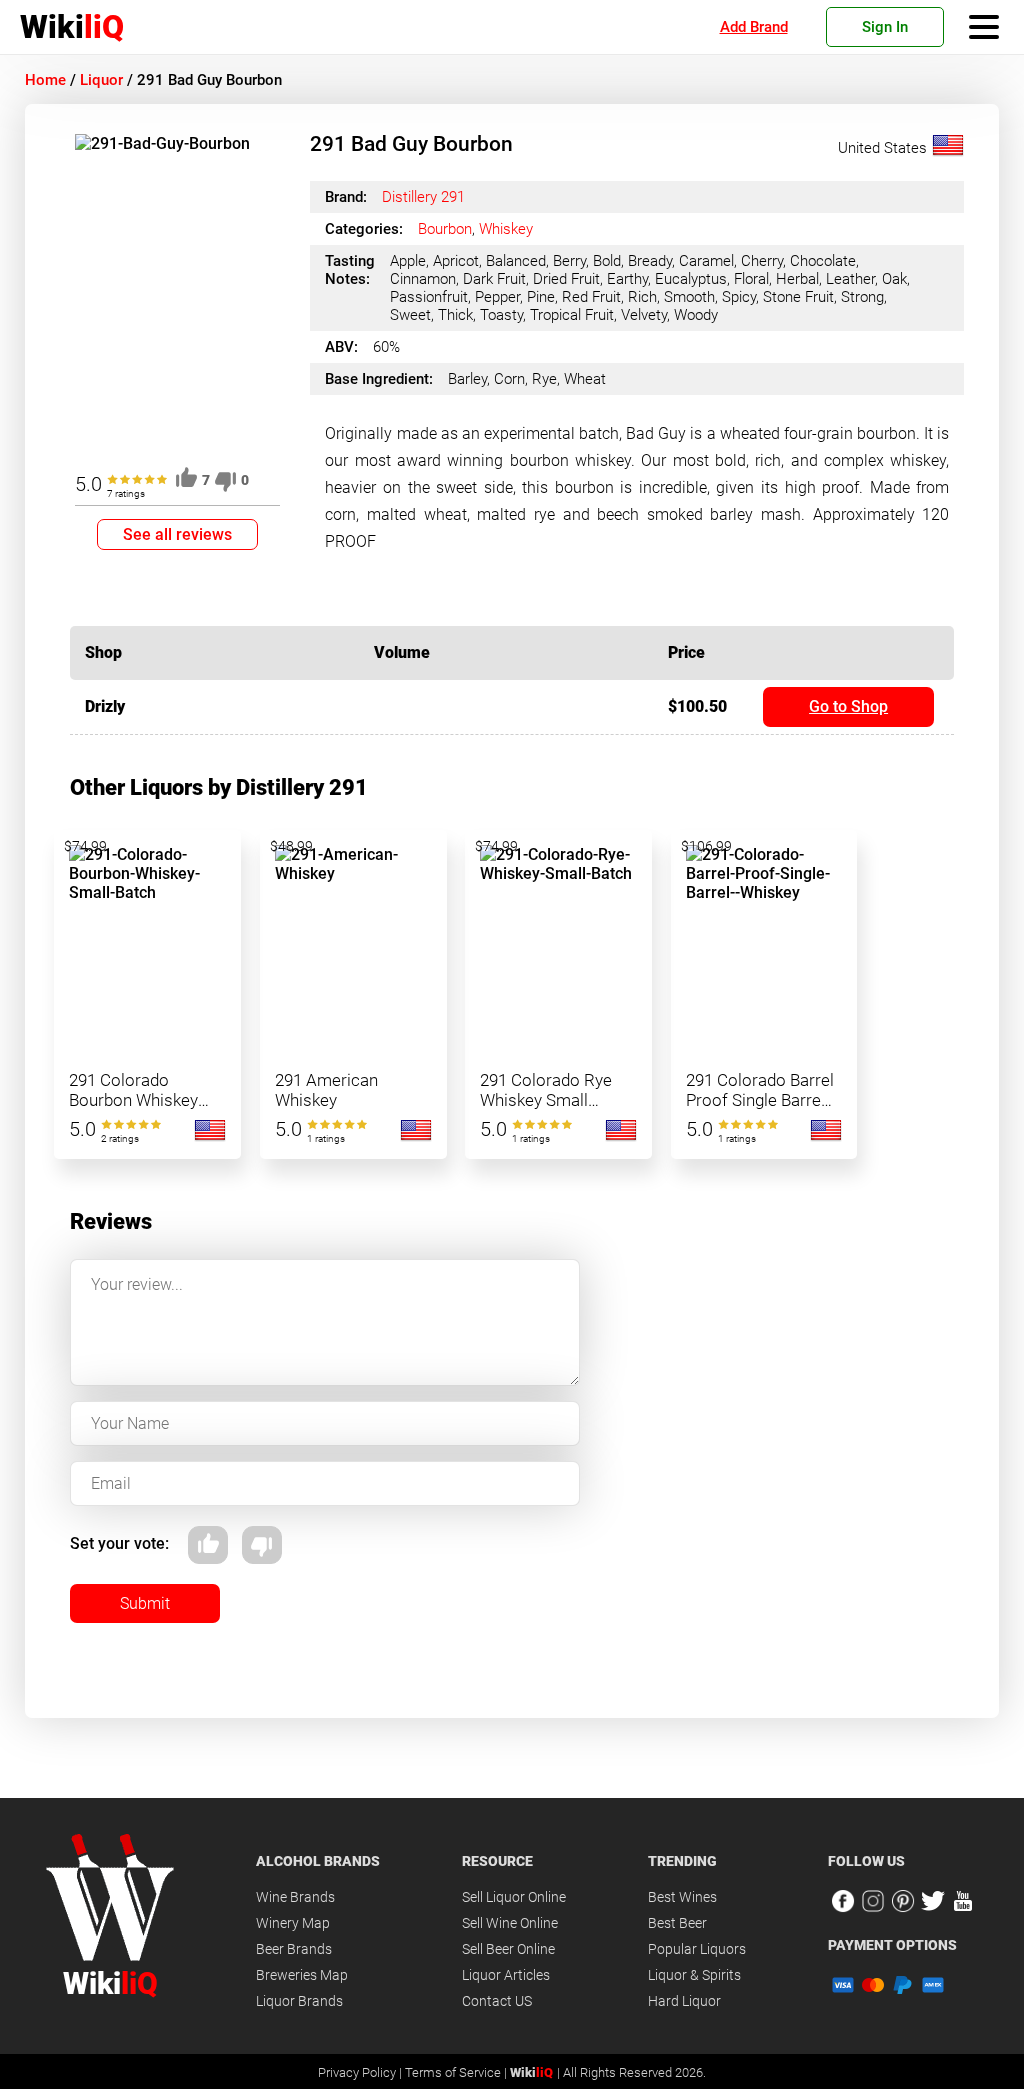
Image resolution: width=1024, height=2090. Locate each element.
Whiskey (506, 229)
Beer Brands (294, 1949)
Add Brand (754, 27)
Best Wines (682, 1897)
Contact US (497, 2001)
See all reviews (177, 534)
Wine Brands (295, 1897)
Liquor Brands (299, 2001)
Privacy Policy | (361, 2072)
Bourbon (445, 229)
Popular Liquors (697, 1949)
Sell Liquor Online (514, 1897)
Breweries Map (302, 1975)
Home (45, 80)
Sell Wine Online (510, 1923)
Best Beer (677, 1923)
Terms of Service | (457, 2072)
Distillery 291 (423, 197)
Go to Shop (848, 706)
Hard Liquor (684, 2001)
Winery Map (293, 1923)
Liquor (101, 80)
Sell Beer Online (508, 1949)
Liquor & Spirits (694, 1975)
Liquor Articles (506, 1975)
